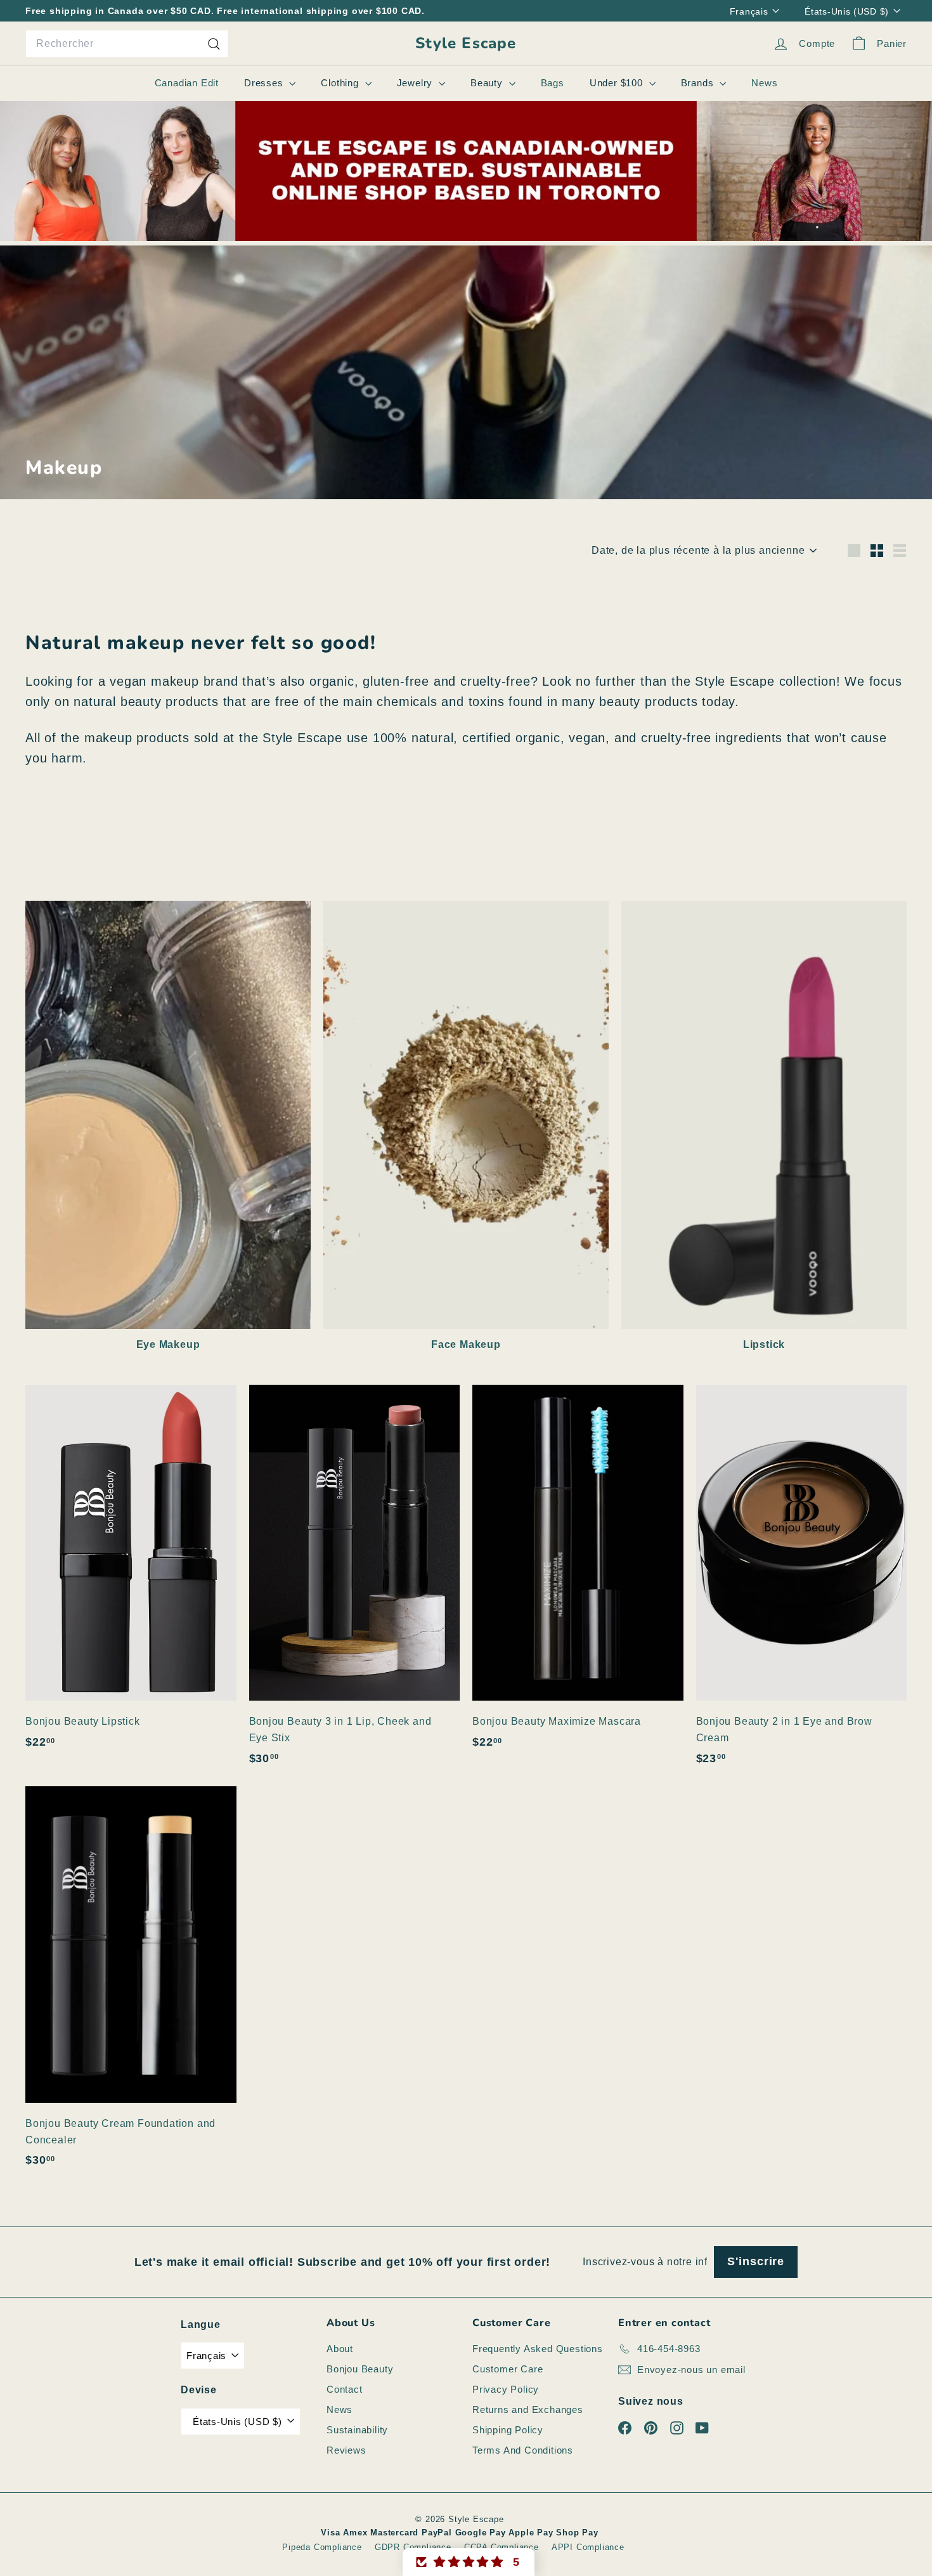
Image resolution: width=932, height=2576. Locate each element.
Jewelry (416, 83)
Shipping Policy (508, 2430)
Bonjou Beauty (360, 2369)
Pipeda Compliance (322, 2547)
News (764, 83)
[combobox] (127, 44)
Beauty (488, 83)
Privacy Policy (506, 2389)
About (340, 2349)
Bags (553, 83)
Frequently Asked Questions (538, 2349)
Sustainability (357, 2430)
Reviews (346, 2450)
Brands (699, 83)
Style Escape (466, 43)
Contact (345, 2389)
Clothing (341, 83)
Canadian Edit (187, 83)
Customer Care (508, 2369)
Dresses (265, 83)
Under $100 (618, 83)
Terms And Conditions (523, 2450)
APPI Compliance (588, 2547)
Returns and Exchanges (528, 2409)
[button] (469, 2562)
